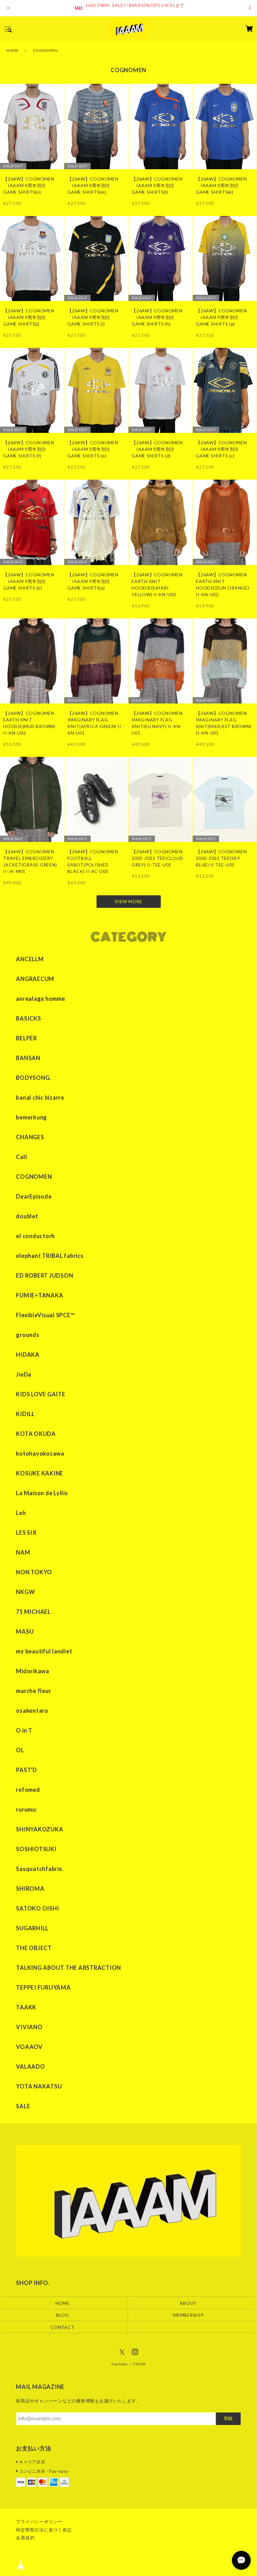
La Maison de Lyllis (42, 1493)
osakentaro (32, 1711)
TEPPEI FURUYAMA (43, 1987)
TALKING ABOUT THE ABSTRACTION (68, 1968)
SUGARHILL (32, 1928)
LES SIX (26, 1533)
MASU (25, 1631)
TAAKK (26, 2007)
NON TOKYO (34, 1572)
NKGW (25, 1592)
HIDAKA (28, 1355)
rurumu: (26, 1809)
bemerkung (31, 1117)
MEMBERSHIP (188, 2315)
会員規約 (25, 2538)
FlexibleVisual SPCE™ (45, 1315)
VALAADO (30, 2067)
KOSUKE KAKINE (40, 1473)
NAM (23, 1552)
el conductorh (35, 1236)
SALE (23, 2106)
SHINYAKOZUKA (39, 1829)
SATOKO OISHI (37, 1908)
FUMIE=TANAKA (39, 1295)
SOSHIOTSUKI (36, 1849)
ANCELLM (30, 959)
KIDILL (25, 1414)
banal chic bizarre (40, 1097)
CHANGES (30, 1137)
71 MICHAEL (33, 1612)
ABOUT (188, 2303)
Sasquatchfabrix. (40, 1869)
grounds (28, 1335)
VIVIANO (29, 2027)
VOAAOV (29, 2047)
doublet (27, 1216)
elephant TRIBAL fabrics (50, 1256)
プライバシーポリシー (39, 2522)
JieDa (24, 1374)
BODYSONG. (34, 1078)
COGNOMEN (34, 1177)
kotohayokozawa (40, 1453)
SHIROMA (30, 1889)
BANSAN (28, 1058)
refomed (28, 1790)
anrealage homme (40, 999)
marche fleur (34, 1691)
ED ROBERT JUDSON (45, 1275)
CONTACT (62, 2327)
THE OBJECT (34, 1948)
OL (20, 1750)
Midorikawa (33, 1671)
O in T (24, 1730)
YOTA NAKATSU (39, 2086)
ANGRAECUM (35, 979)
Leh (21, 1513)
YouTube (119, 2364)
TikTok (139, 2364)
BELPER (26, 1038)
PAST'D (26, 1770)
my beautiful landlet (44, 1651)
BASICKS (28, 1018)
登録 (228, 2418)
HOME (13, 50)
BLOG (63, 2315)
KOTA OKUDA (36, 1434)
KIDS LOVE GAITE (41, 1394)
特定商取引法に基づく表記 (44, 2530)
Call (21, 1157)
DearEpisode (34, 1196)
